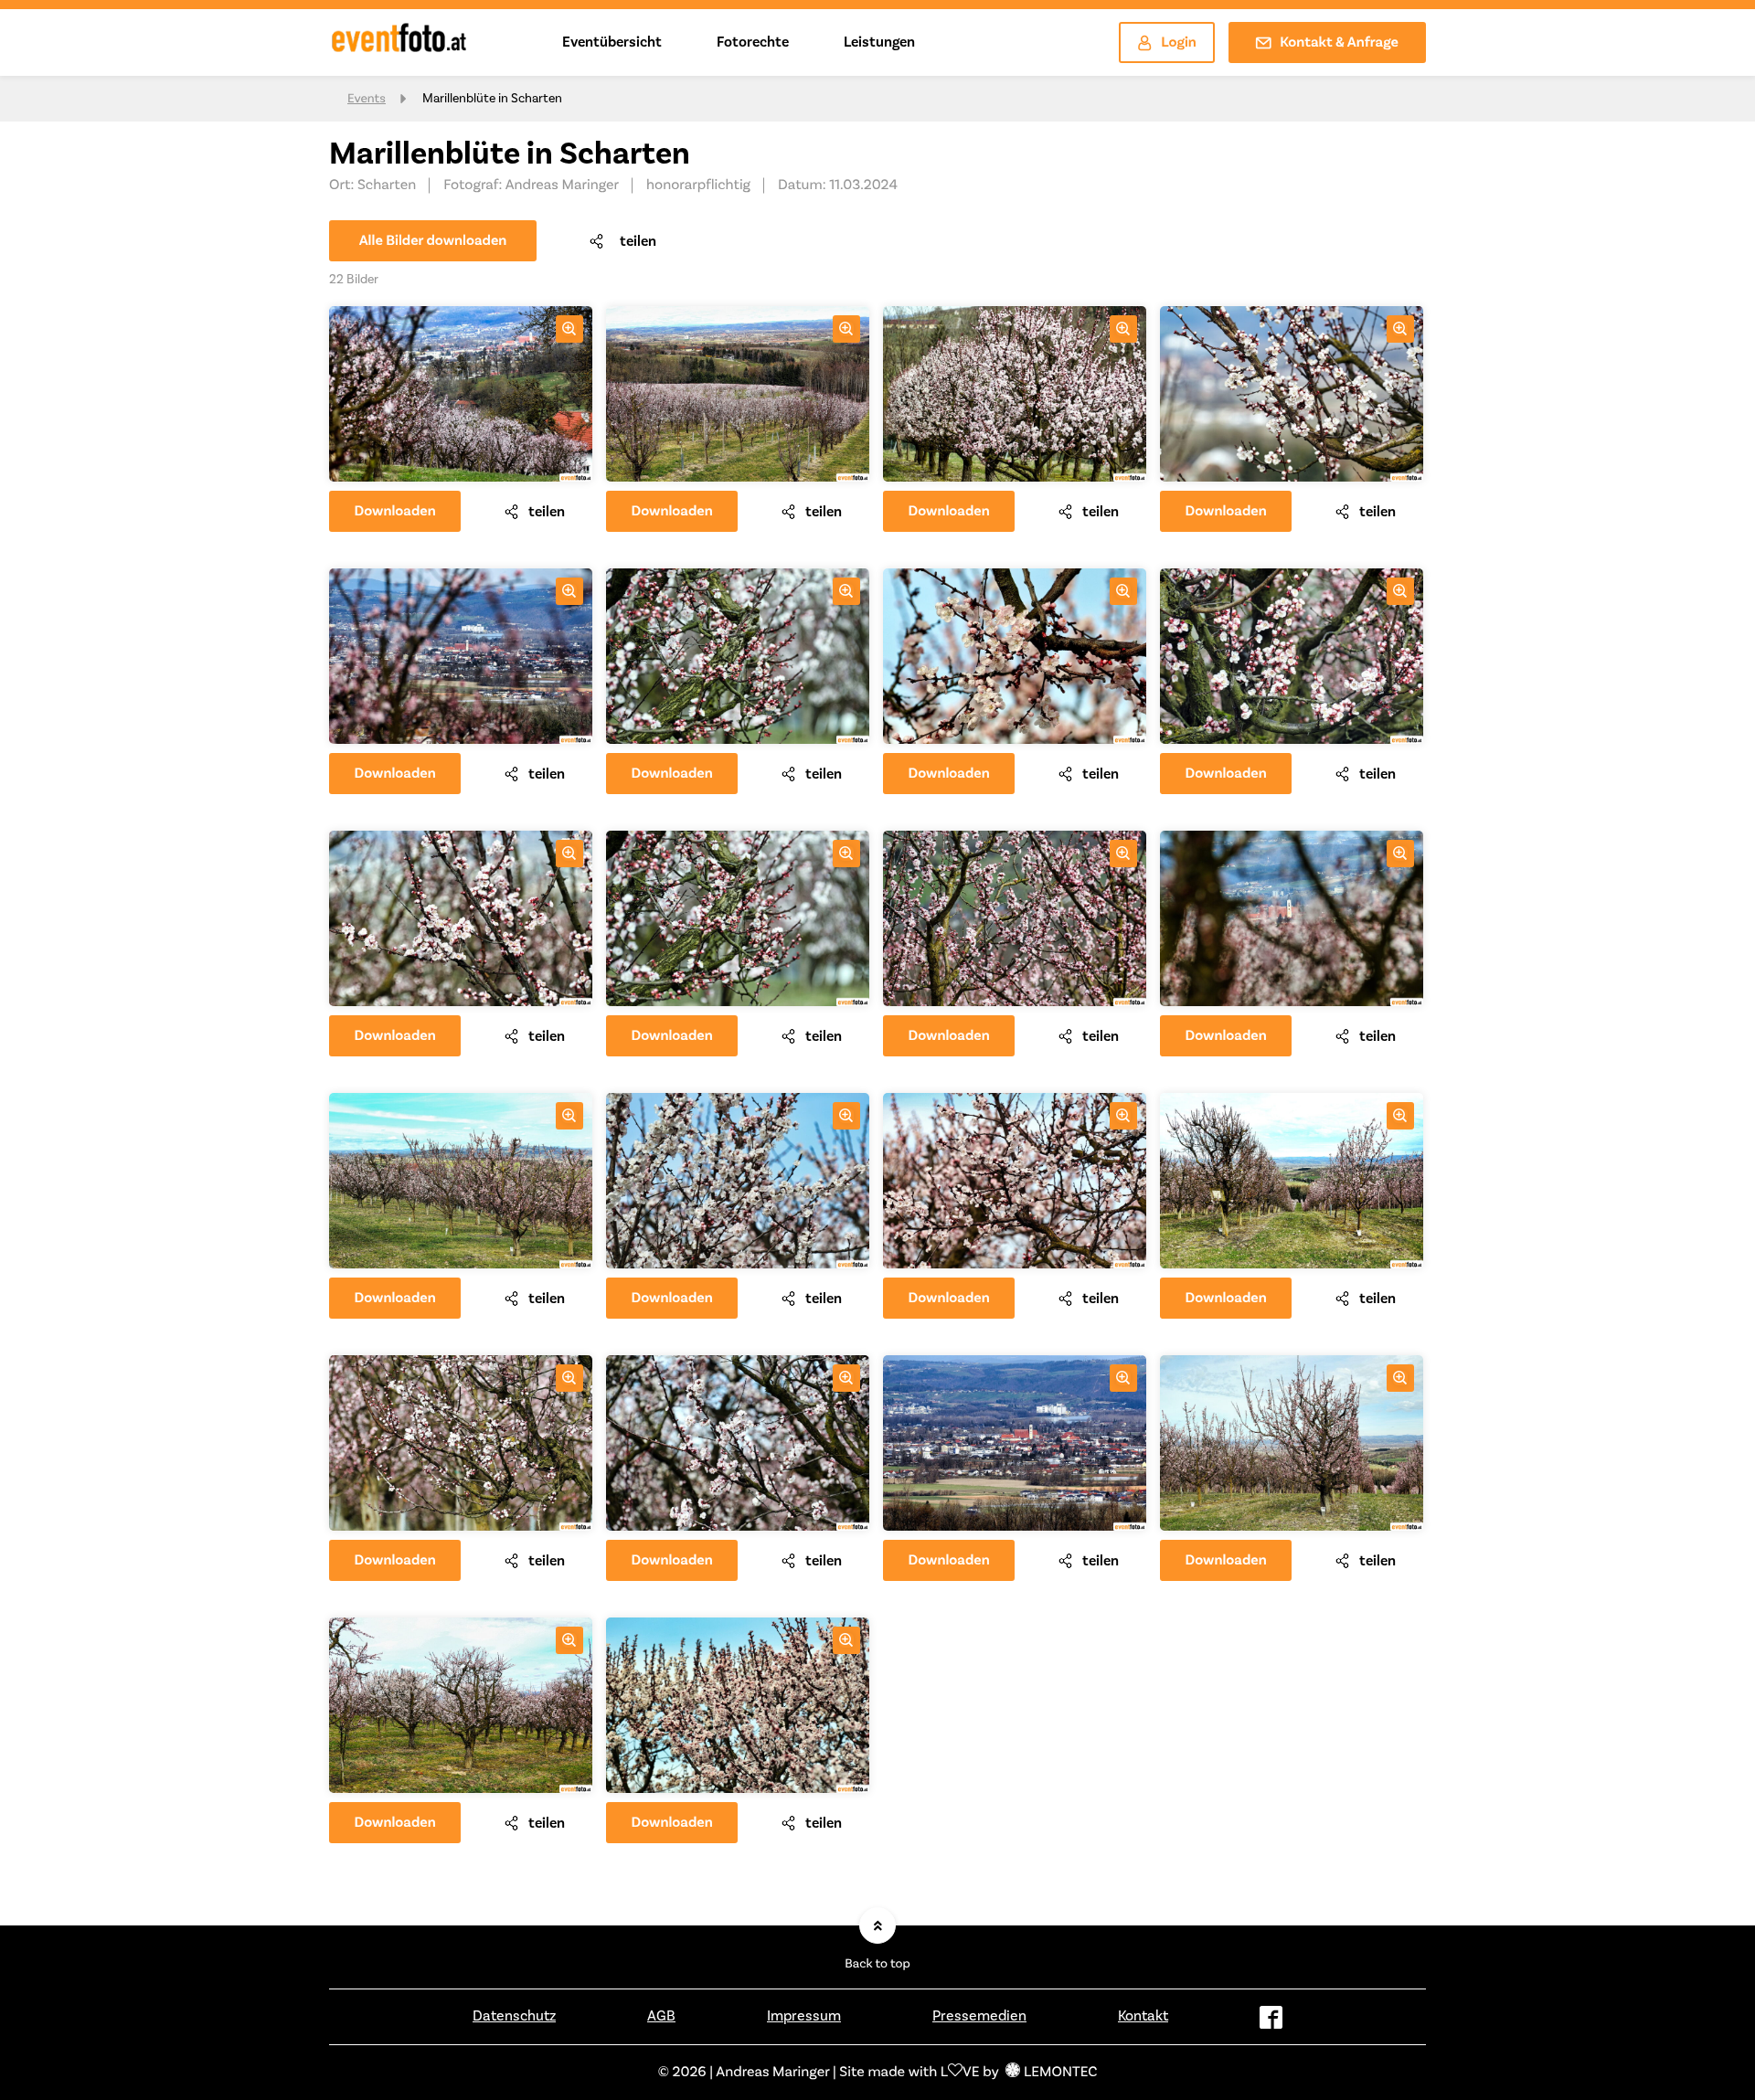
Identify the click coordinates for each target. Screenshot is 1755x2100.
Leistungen (879, 42)
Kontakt (1143, 2016)
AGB (661, 2016)
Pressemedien (979, 2016)
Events (367, 99)
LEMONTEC (1060, 2073)
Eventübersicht (612, 42)
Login (1179, 43)
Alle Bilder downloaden (433, 241)
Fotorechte (753, 42)
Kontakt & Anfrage (1339, 43)
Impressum (804, 2016)
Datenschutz (514, 2016)
